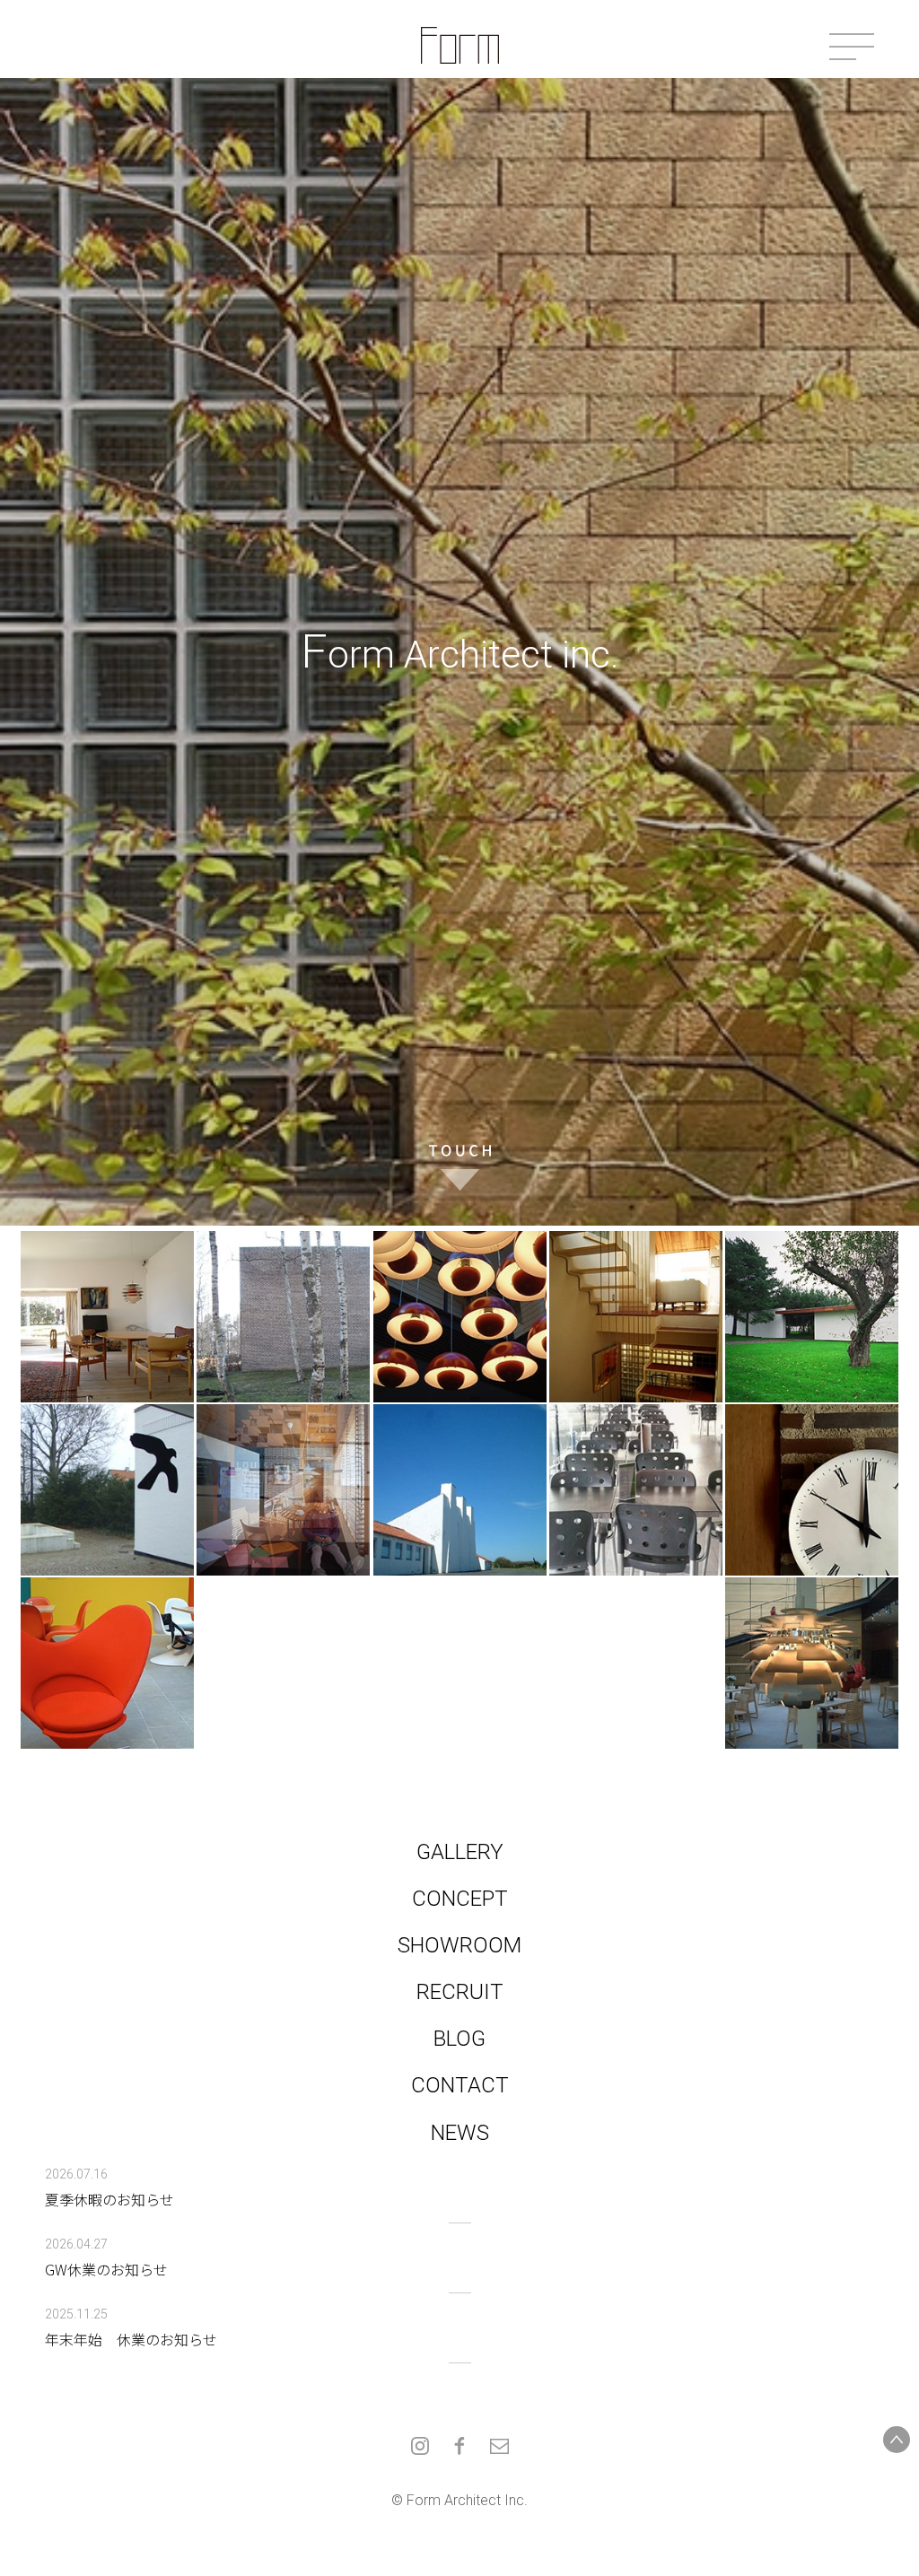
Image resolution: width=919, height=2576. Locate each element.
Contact (460, 2085)
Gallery (460, 1852)
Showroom (459, 1945)
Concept (460, 1899)
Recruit (460, 1992)
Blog (459, 2039)
